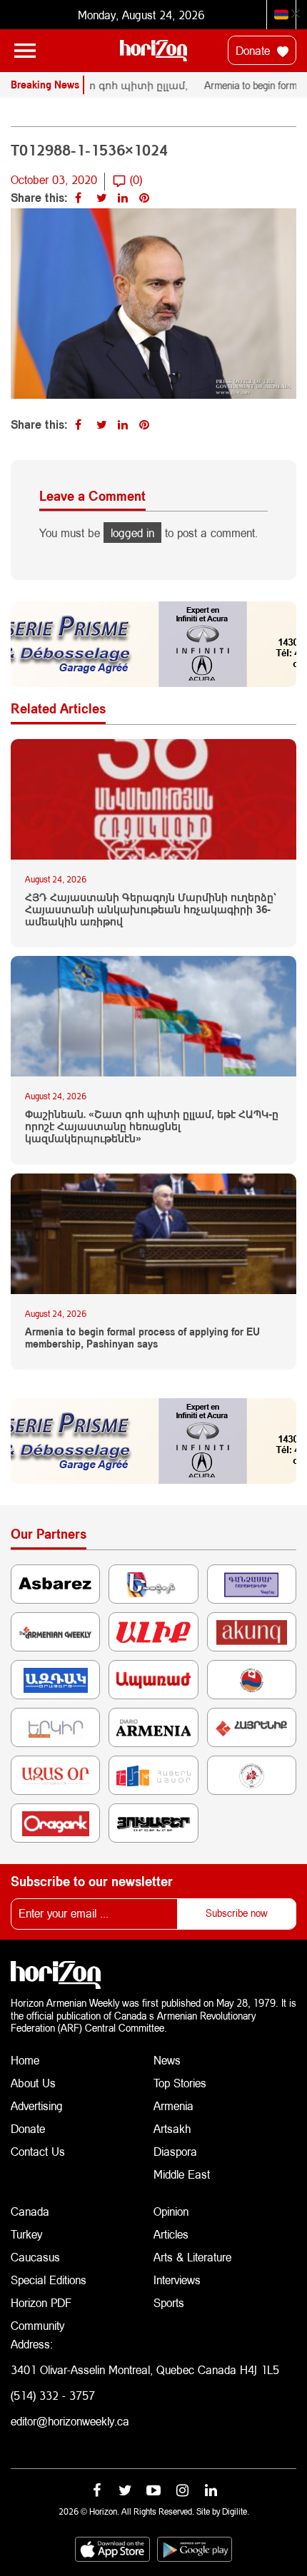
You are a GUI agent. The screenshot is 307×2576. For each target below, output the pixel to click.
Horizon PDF (41, 2302)
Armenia (173, 2106)
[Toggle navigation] (25, 51)
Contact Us (38, 2151)
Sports (169, 2302)
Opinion (171, 2211)
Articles (171, 2234)
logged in (132, 533)
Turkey (26, 2234)
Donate (255, 50)
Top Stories (180, 2083)
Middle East (182, 2174)
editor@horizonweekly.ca (70, 2421)
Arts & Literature (192, 2257)
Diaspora (175, 2151)
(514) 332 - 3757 (53, 2395)
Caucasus (35, 2257)
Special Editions (49, 2280)
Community (37, 2325)
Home (25, 2060)
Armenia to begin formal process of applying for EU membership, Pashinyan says (142, 1338)
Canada (30, 2211)
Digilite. (236, 2511)
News (167, 2060)
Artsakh (172, 2128)
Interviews (177, 2280)
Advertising (37, 2106)
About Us (33, 2083)
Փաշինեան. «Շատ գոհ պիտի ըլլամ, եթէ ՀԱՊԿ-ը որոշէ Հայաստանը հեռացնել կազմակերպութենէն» (152, 1126)
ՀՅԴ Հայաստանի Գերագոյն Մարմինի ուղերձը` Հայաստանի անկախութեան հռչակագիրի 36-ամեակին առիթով (151, 910)
